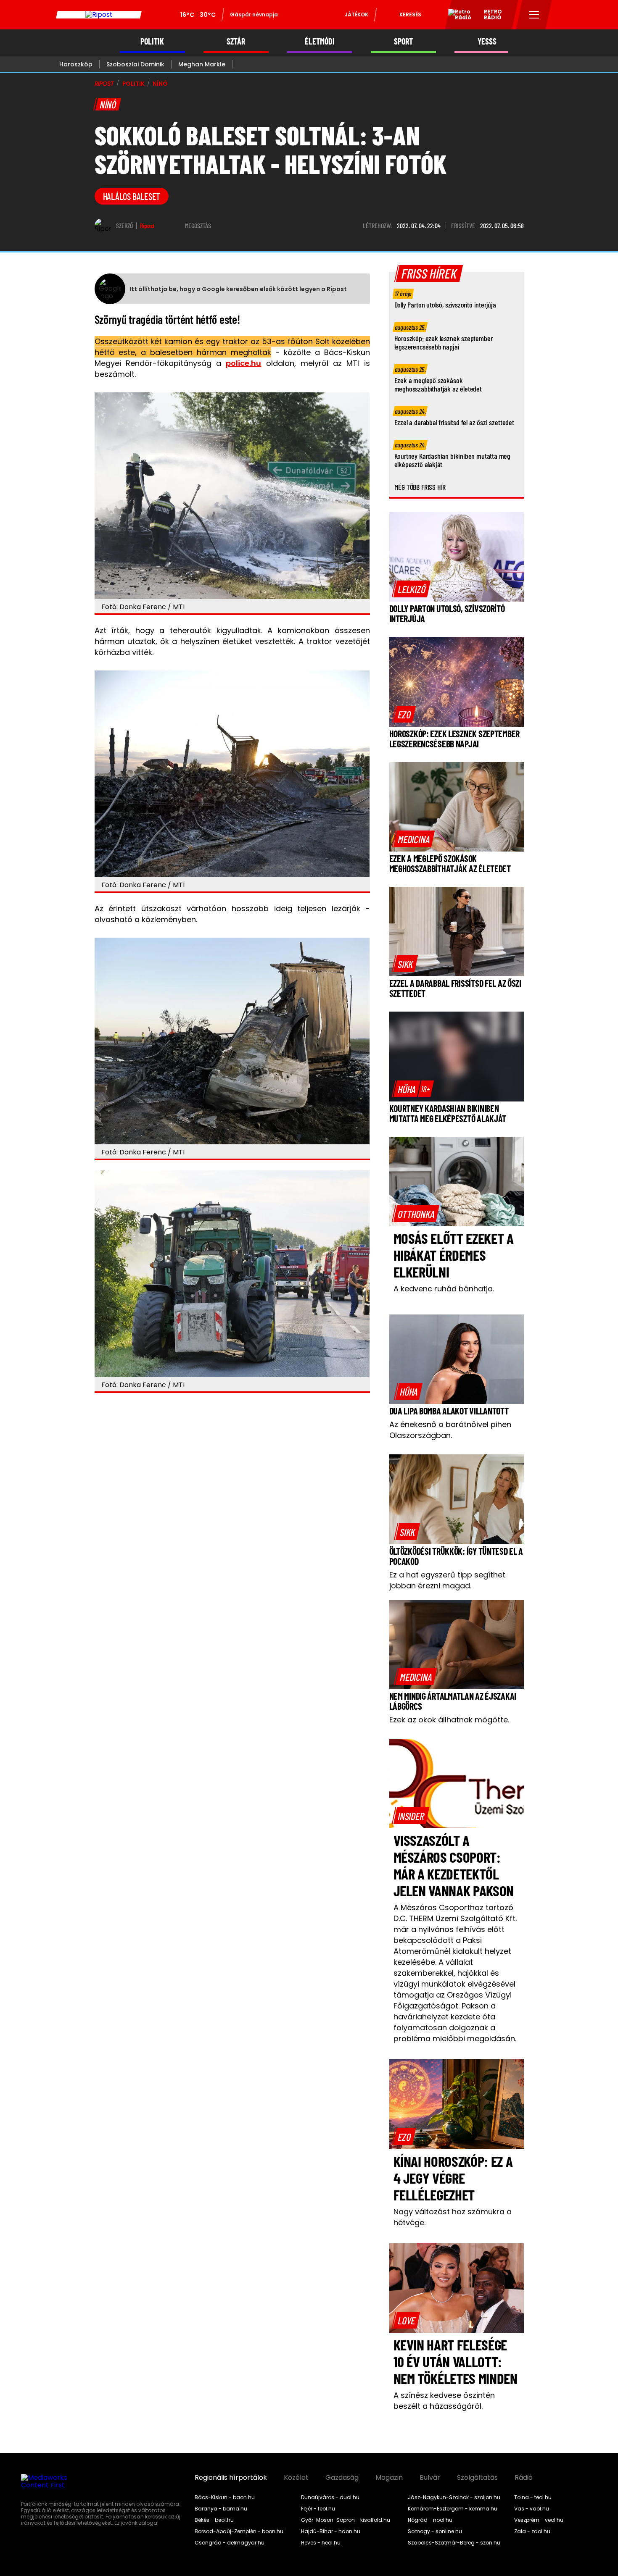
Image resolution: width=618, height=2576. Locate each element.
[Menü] (534, 15)
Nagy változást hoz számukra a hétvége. (453, 2217)
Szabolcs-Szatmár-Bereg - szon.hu (454, 2543)
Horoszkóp (76, 64)
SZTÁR (236, 41)
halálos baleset (132, 196)
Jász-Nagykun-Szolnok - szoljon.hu (454, 2497)
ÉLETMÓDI (320, 41)
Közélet (296, 2478)
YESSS (487, 41)
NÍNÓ (160, 84)
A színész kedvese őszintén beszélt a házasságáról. (444, 2401)
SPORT (403, 41)
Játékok (357, 14)
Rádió (524, 2478)
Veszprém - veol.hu (539, 2520)
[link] (412, 589)
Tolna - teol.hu (533, 2497)
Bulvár (430, 2478)
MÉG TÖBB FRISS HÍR (420, 487)
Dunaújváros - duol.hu (330, 2497)
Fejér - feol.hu (318, 2509)
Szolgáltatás (477, 2478)
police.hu (243, 363)
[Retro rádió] (457, 16)
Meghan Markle (202, 64)
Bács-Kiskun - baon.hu (225, 2497)
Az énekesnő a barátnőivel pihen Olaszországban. (450, 1430)
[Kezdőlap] (99, 15)
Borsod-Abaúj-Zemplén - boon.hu (239, 2531)
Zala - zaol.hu (532, 2531)
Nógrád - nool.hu (430, 2520)
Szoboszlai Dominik (135, 64)
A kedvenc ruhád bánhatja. (444, 1289)
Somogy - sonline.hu (435, 2531)
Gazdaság (342, 2478)
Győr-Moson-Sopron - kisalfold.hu (346, 2520)
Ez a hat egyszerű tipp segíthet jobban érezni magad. (447, 1580)
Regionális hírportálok (231, 2478)
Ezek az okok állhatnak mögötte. (449, 1720)
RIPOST (104, 84)
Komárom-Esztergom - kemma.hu (453, 2509)
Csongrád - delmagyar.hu (230, 2543)
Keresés (410, 14)
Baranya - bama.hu (221, 2509)
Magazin (389, 2478)
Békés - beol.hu (214, 2520)
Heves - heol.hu (321, 2543)
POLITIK (152, 41)
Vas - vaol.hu (532, 2509)
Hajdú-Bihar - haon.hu (331, 2531)
